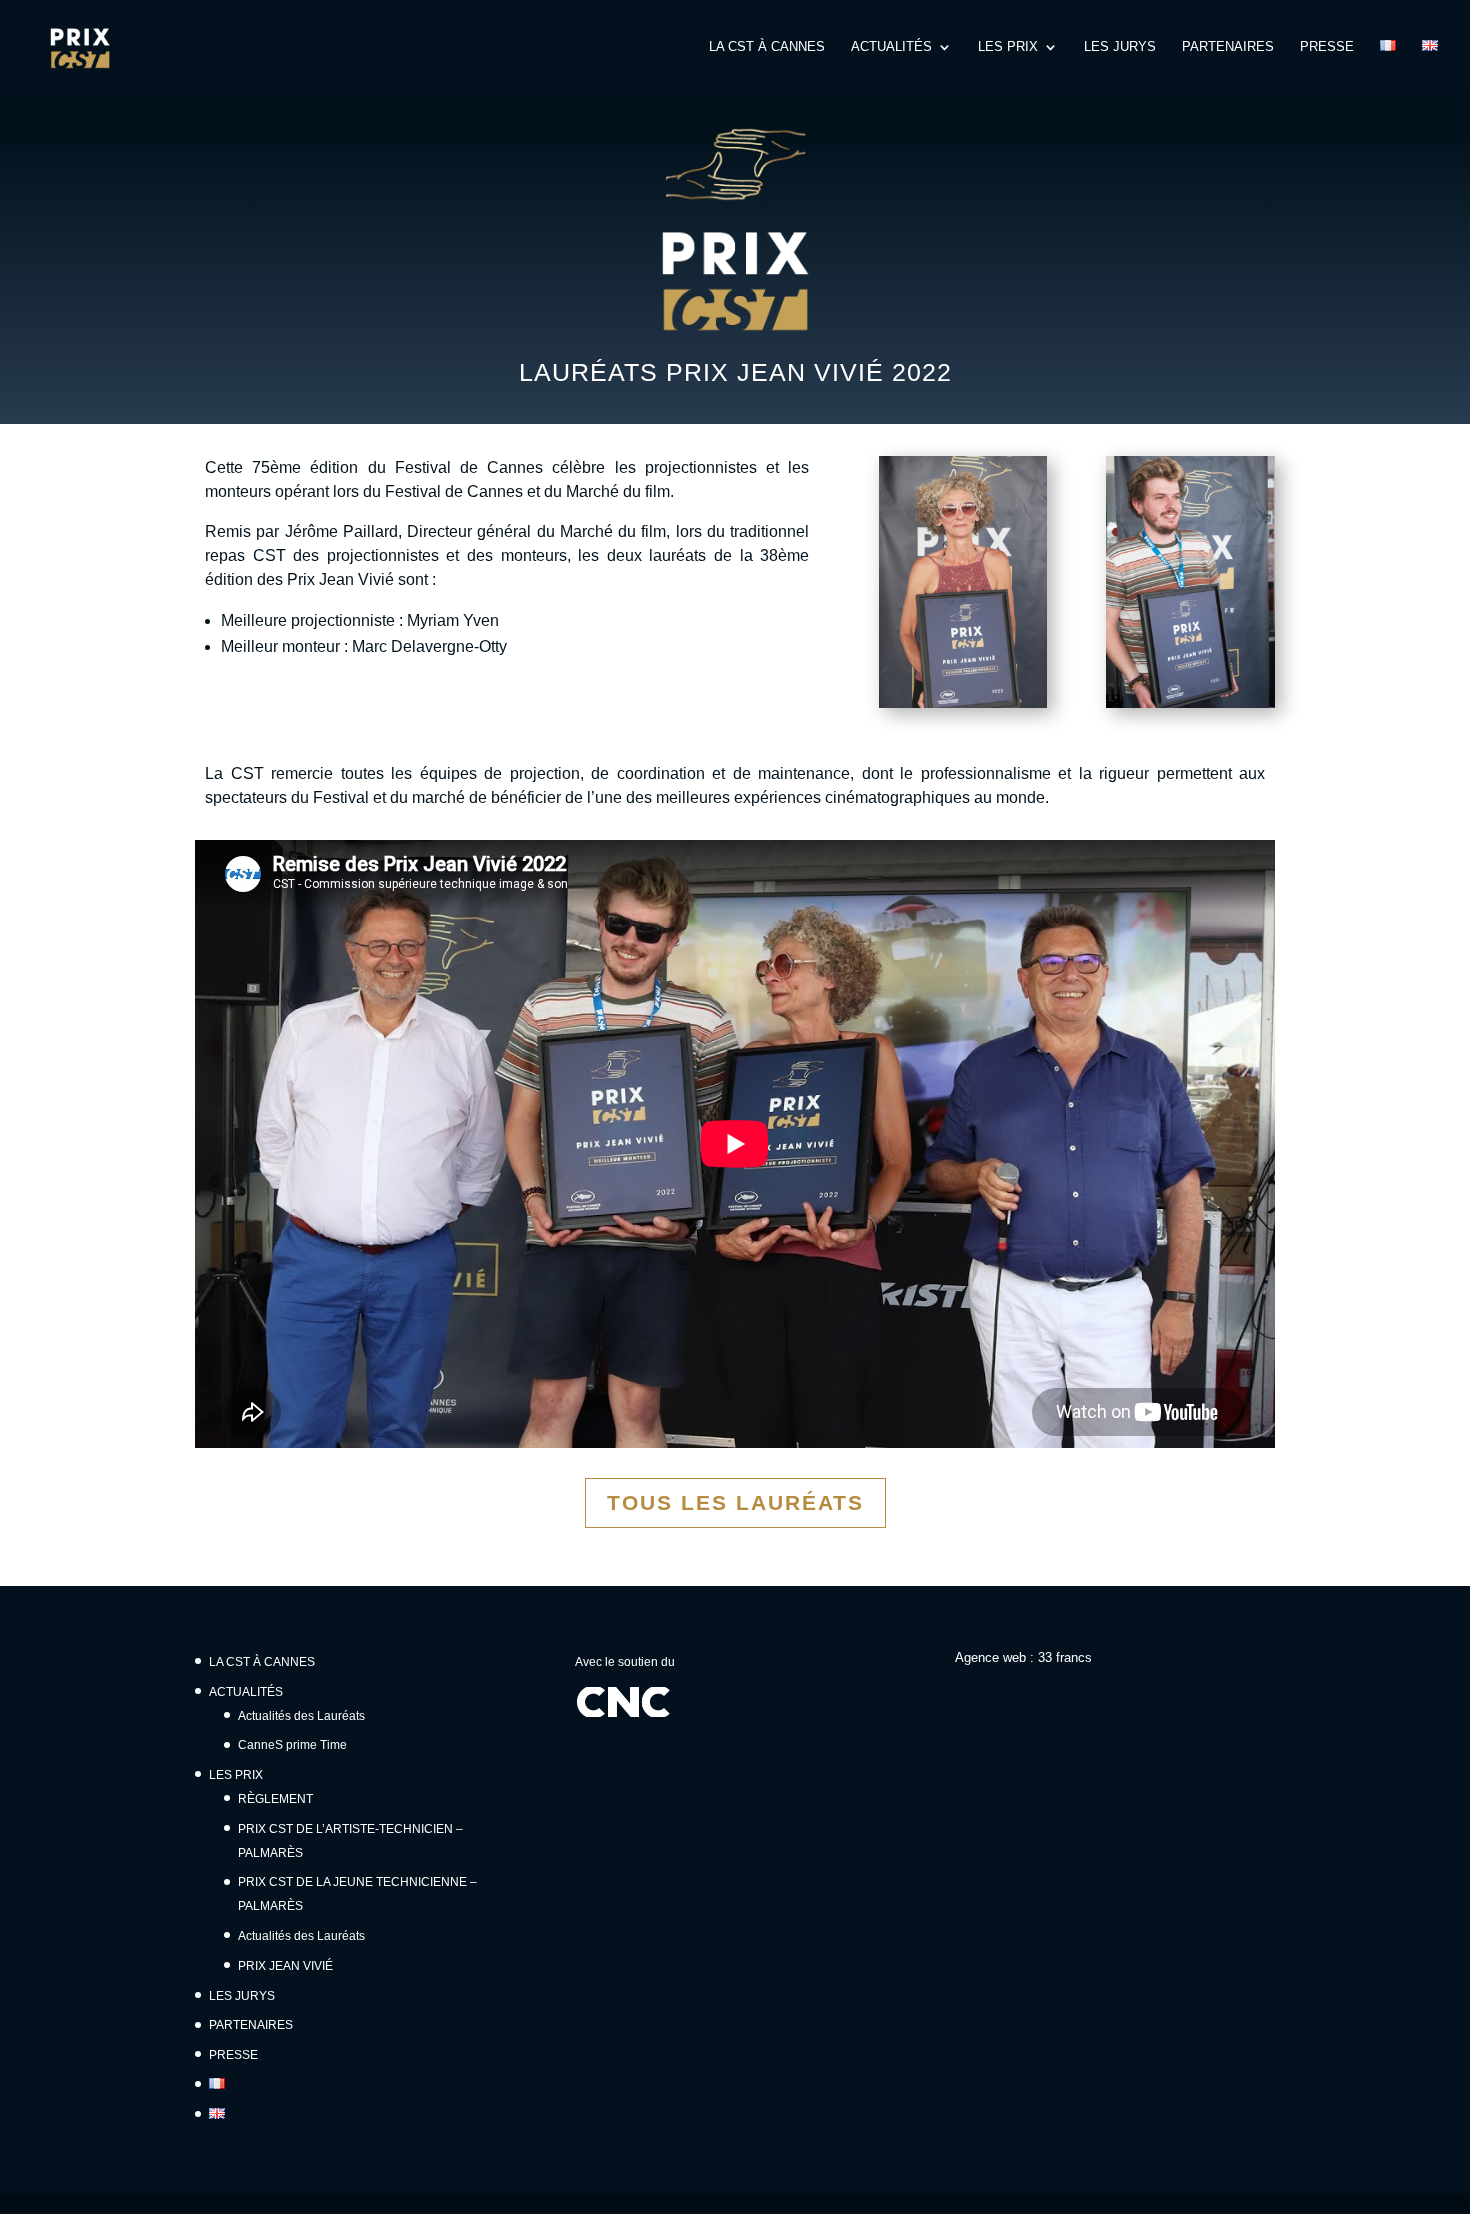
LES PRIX (1008, 47)
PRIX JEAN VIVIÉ (285, 1966)
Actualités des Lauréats (301, 1716)
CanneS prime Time (292, 1745)
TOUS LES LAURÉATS (735, 1502)
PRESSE (1327, 47)
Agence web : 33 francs (1023, 1657)
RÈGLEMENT (275, 1799)
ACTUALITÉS (891, 47)
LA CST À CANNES (767, 47)
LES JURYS (1120, 47)
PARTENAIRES (1228, 47)
